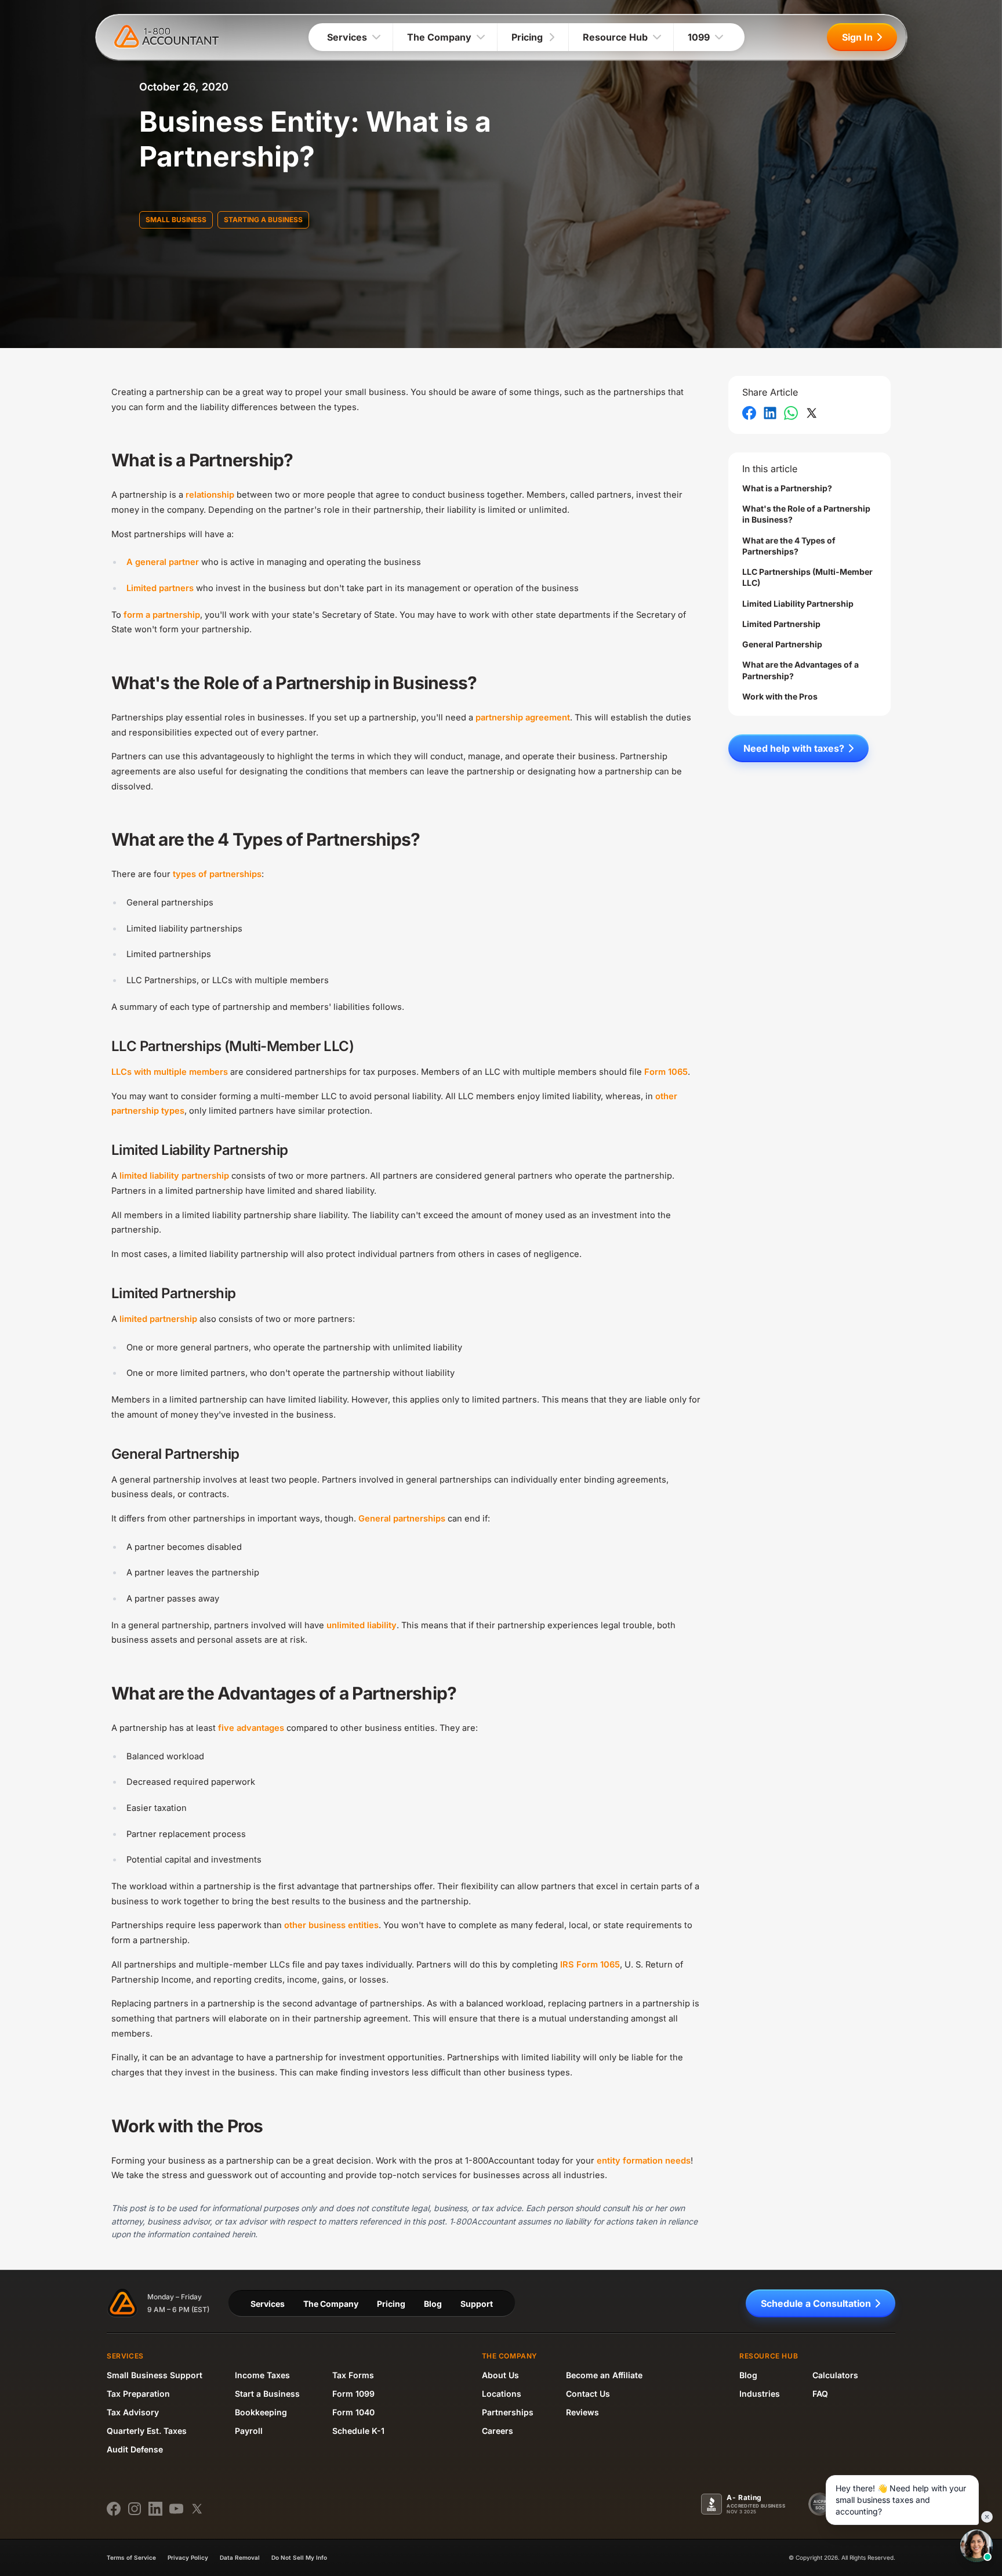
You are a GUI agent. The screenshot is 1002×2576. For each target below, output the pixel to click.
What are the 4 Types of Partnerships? (789, 546)
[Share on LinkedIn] (770, 413)
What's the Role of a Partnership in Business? (806, 514)
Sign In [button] (857, 37)
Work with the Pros (780, 696)
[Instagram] (135, 2509)
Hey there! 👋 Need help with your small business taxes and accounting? (901, 2500)
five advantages (251, 1728)
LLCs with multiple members (170, 1072)
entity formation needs (644, 2161)
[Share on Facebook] (749, 413)
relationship (210, 495)
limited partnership (158, 1319)
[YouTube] (176, 2509)
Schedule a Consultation (816, 2303)
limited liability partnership (174, 1176)
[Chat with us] (976, 2546)
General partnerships (402, 1519)
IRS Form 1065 (590, 1965)
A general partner (163, 562)
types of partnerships (217, 874)
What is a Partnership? (787, 488)
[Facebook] (114, 2509)
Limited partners (160, 588)
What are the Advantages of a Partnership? (800, 671)
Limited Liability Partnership (798, 604)
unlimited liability (362, 1625)
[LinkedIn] (155, 2509)
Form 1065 (666, 1072)
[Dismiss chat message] (987, 2517)
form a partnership (162, 615)
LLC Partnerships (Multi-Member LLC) (807, 577)
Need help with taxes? (794, 748)
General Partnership (782, 644)
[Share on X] (812, 413)
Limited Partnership (781, 624)
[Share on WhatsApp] (791, 413)
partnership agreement (523, 718)
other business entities (331, 1925)
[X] (197, 2509)
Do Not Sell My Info (299, 2557)
